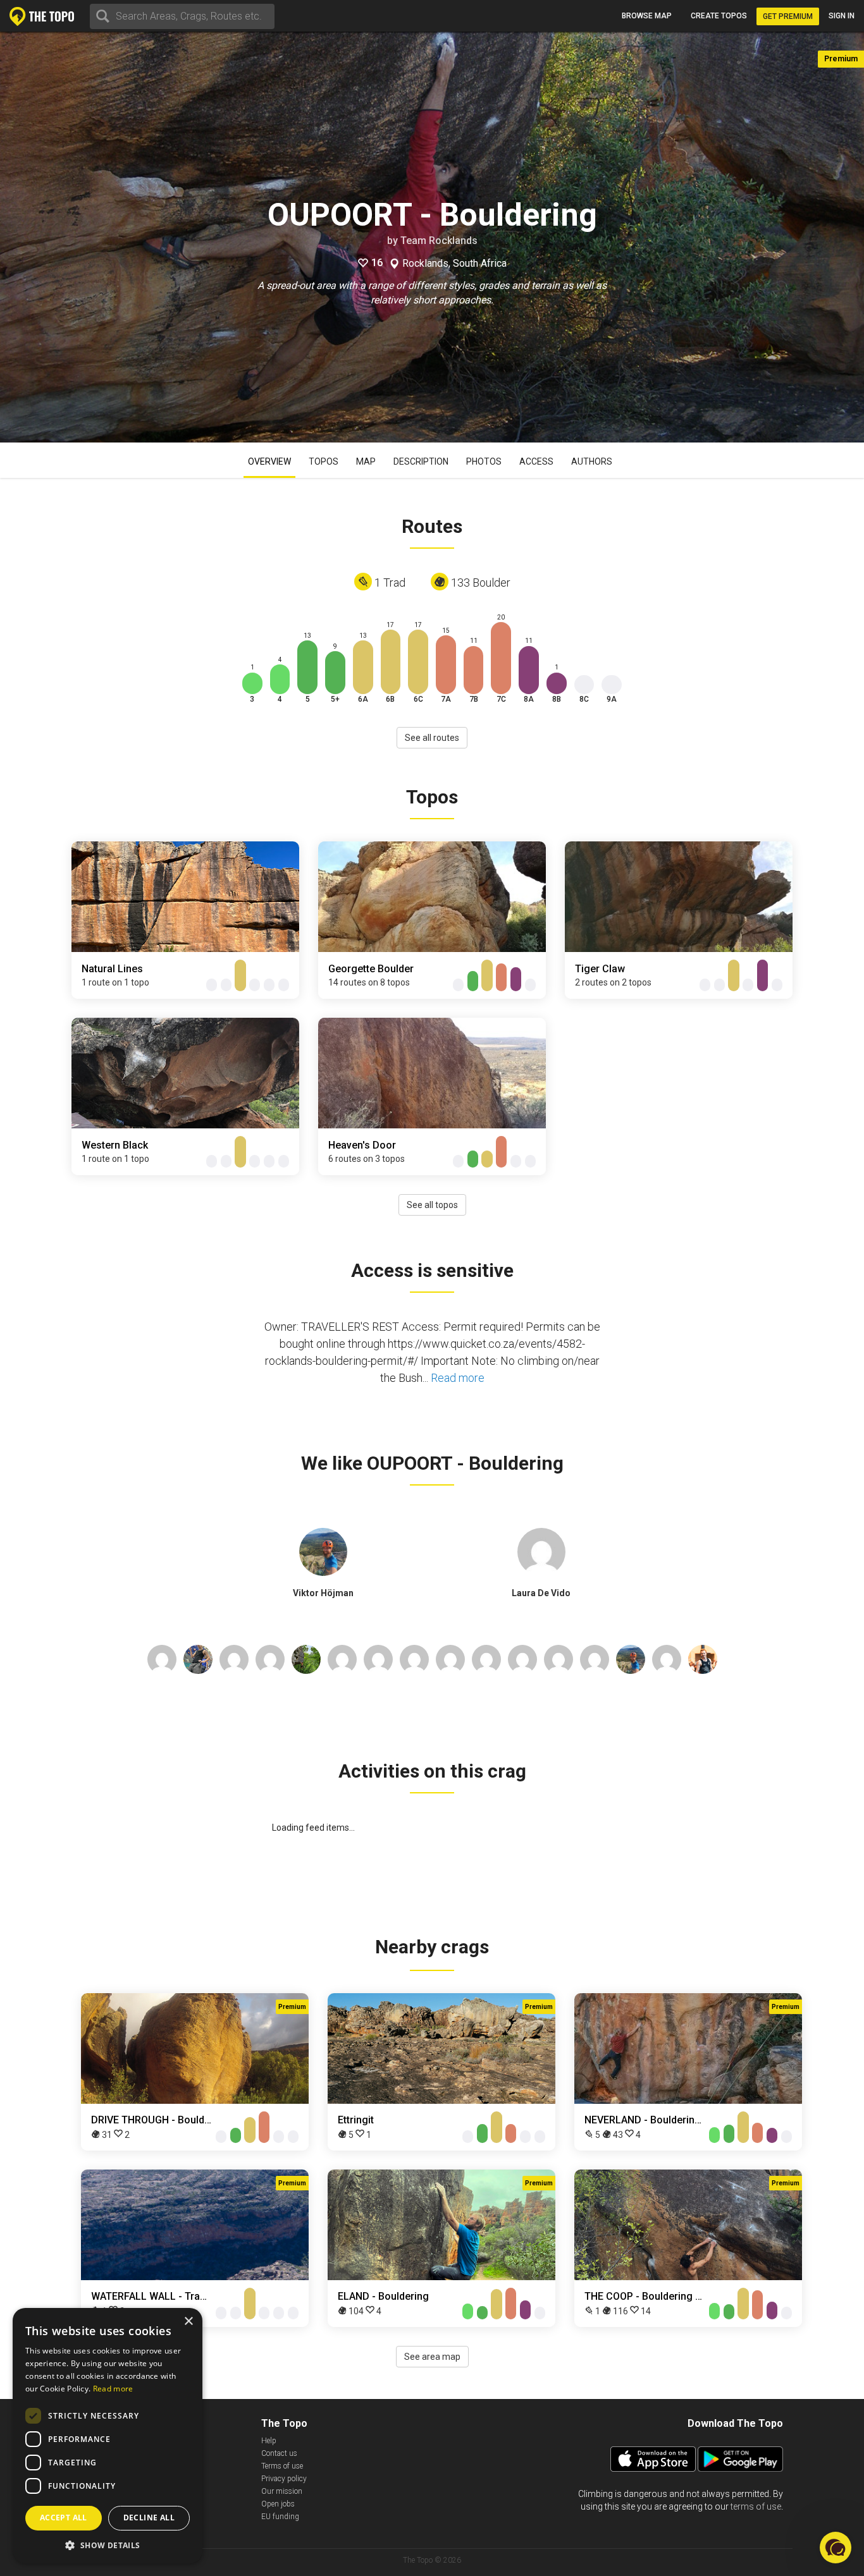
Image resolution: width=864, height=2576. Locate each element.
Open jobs (278, 2504)
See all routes (432, 738)
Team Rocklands (439, 241)
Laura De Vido (541, 1593)
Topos (324, 461)
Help (269, 2441)
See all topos (432, 1205)
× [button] (188, 2322)
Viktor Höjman (323, 1593)
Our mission (282, 2491)
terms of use (756, 2506)
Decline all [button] (149, 2518)
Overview (269, 461)
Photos (484, 461)
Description (421, 461)
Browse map (647, 16)
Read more (458, 1378)
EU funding (280, 2517)
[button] (108, 2545)
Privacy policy (284, 2479)
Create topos (719, 16)
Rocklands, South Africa (454, 264)
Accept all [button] (64, 2518)
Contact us (279, 2453)
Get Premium (788, 16)
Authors (592, 461)
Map (366, 461)
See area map (432, 2357)
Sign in (842, 16)
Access (536, 461)
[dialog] (108, 2436)
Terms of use (282, 2466)
